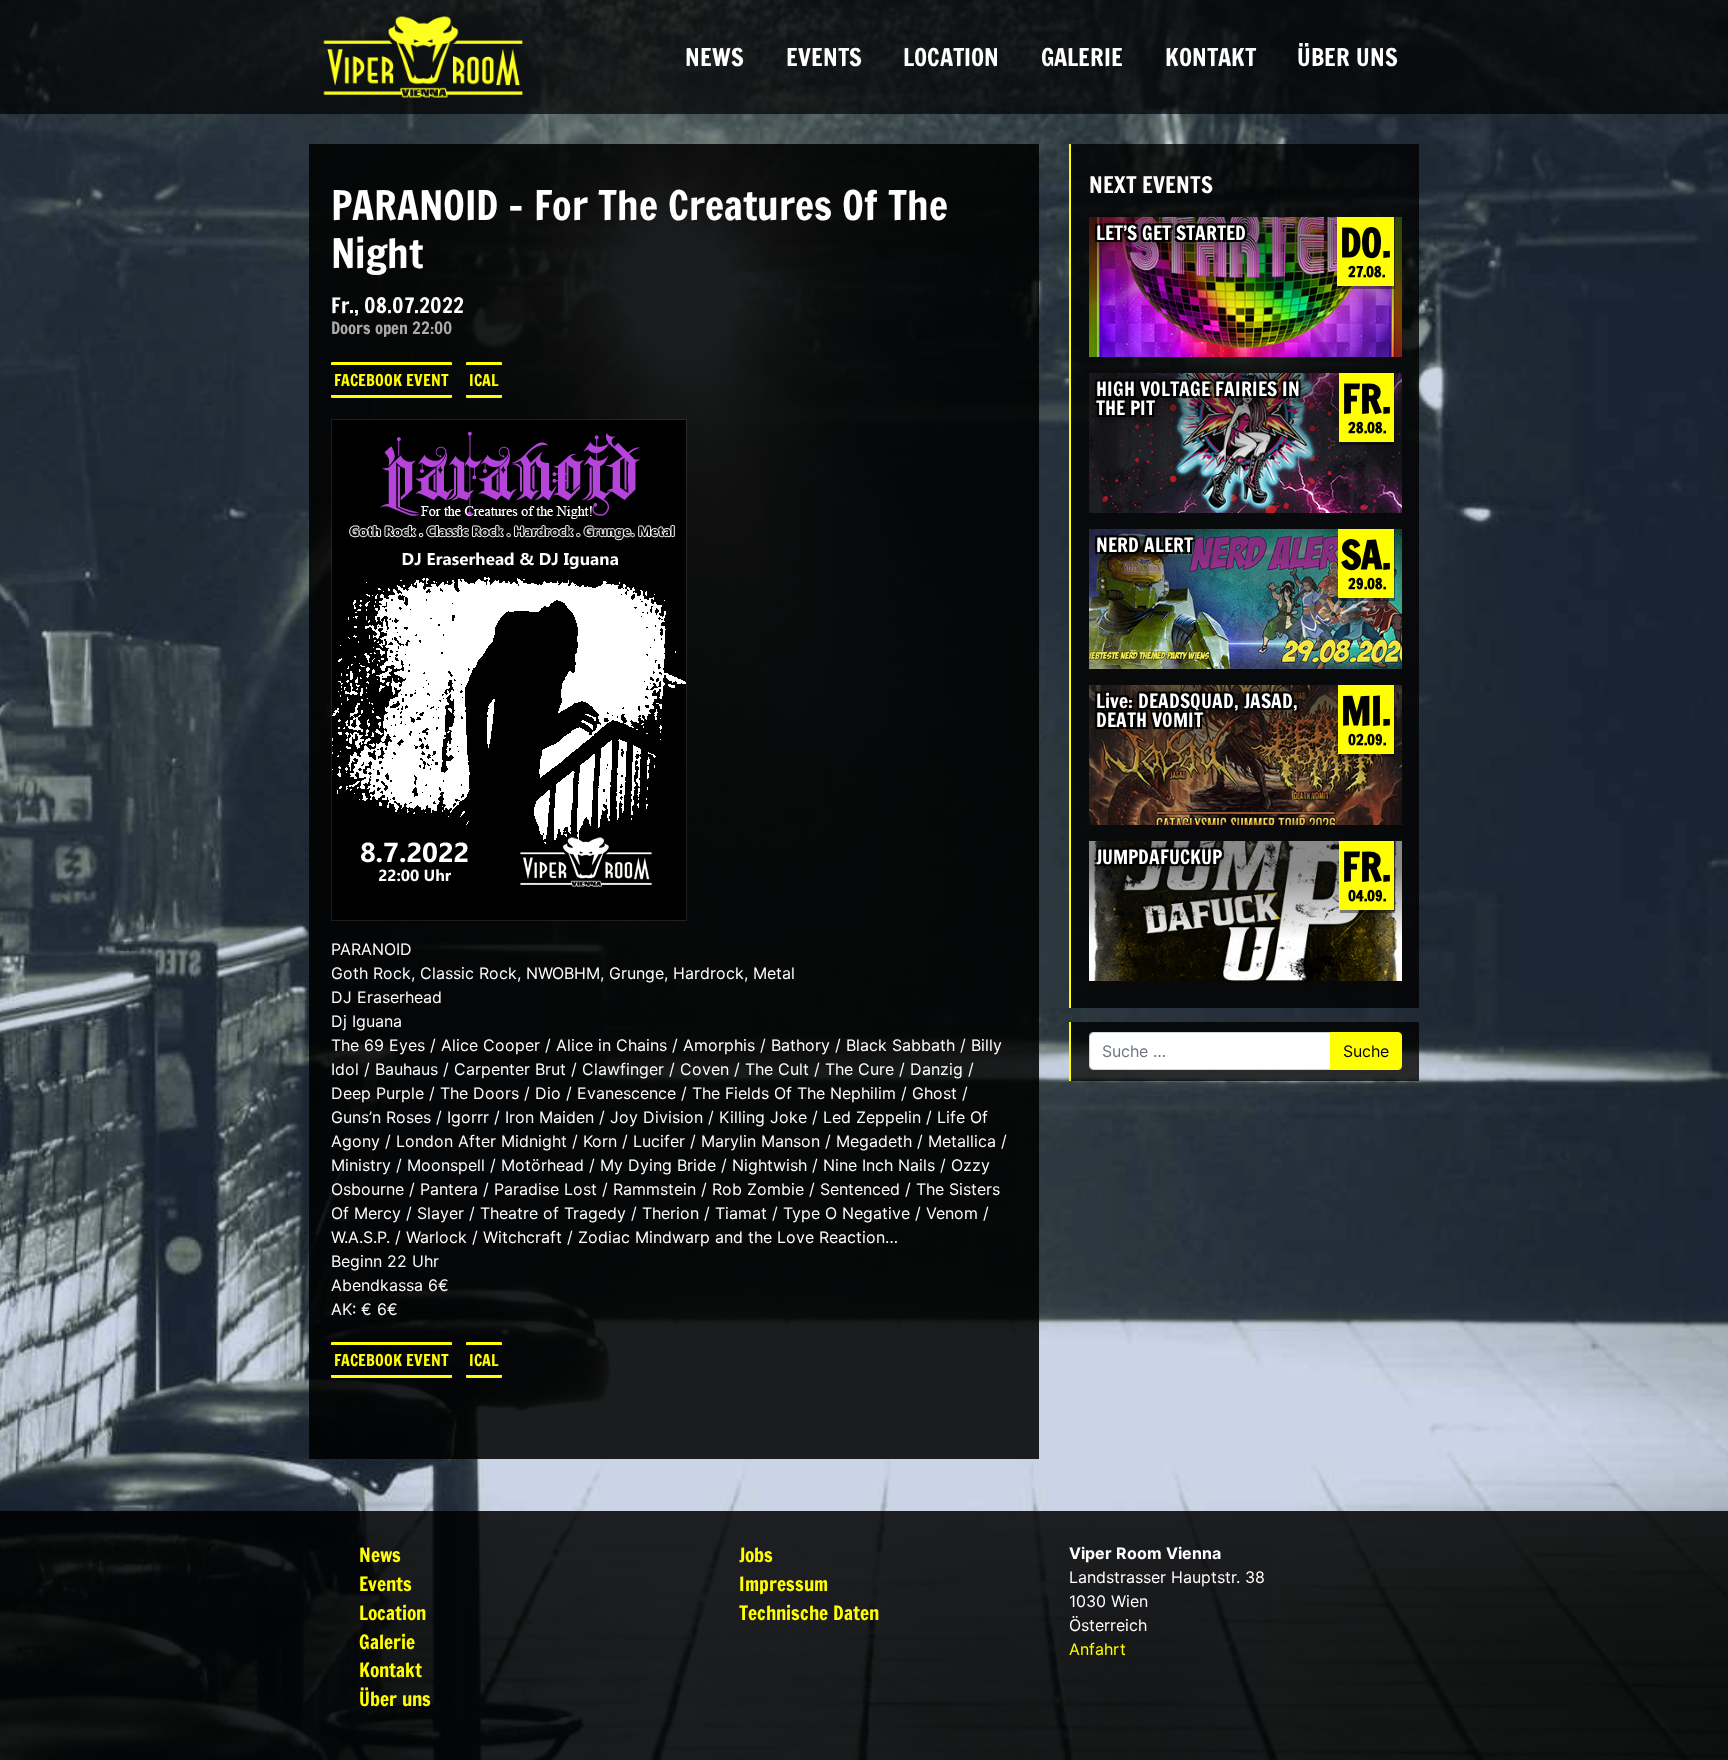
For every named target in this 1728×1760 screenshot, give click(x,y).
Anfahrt (1097, 1649)
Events (824, 57)
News (714, 57)
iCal (484, 380)
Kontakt (1210, 57)
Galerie (1082, 57)
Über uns (1347, 57)
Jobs (756, 1554)
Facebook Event (391, 380)
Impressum (783, 1583)
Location (951, 57)
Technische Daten (809, 1612)
